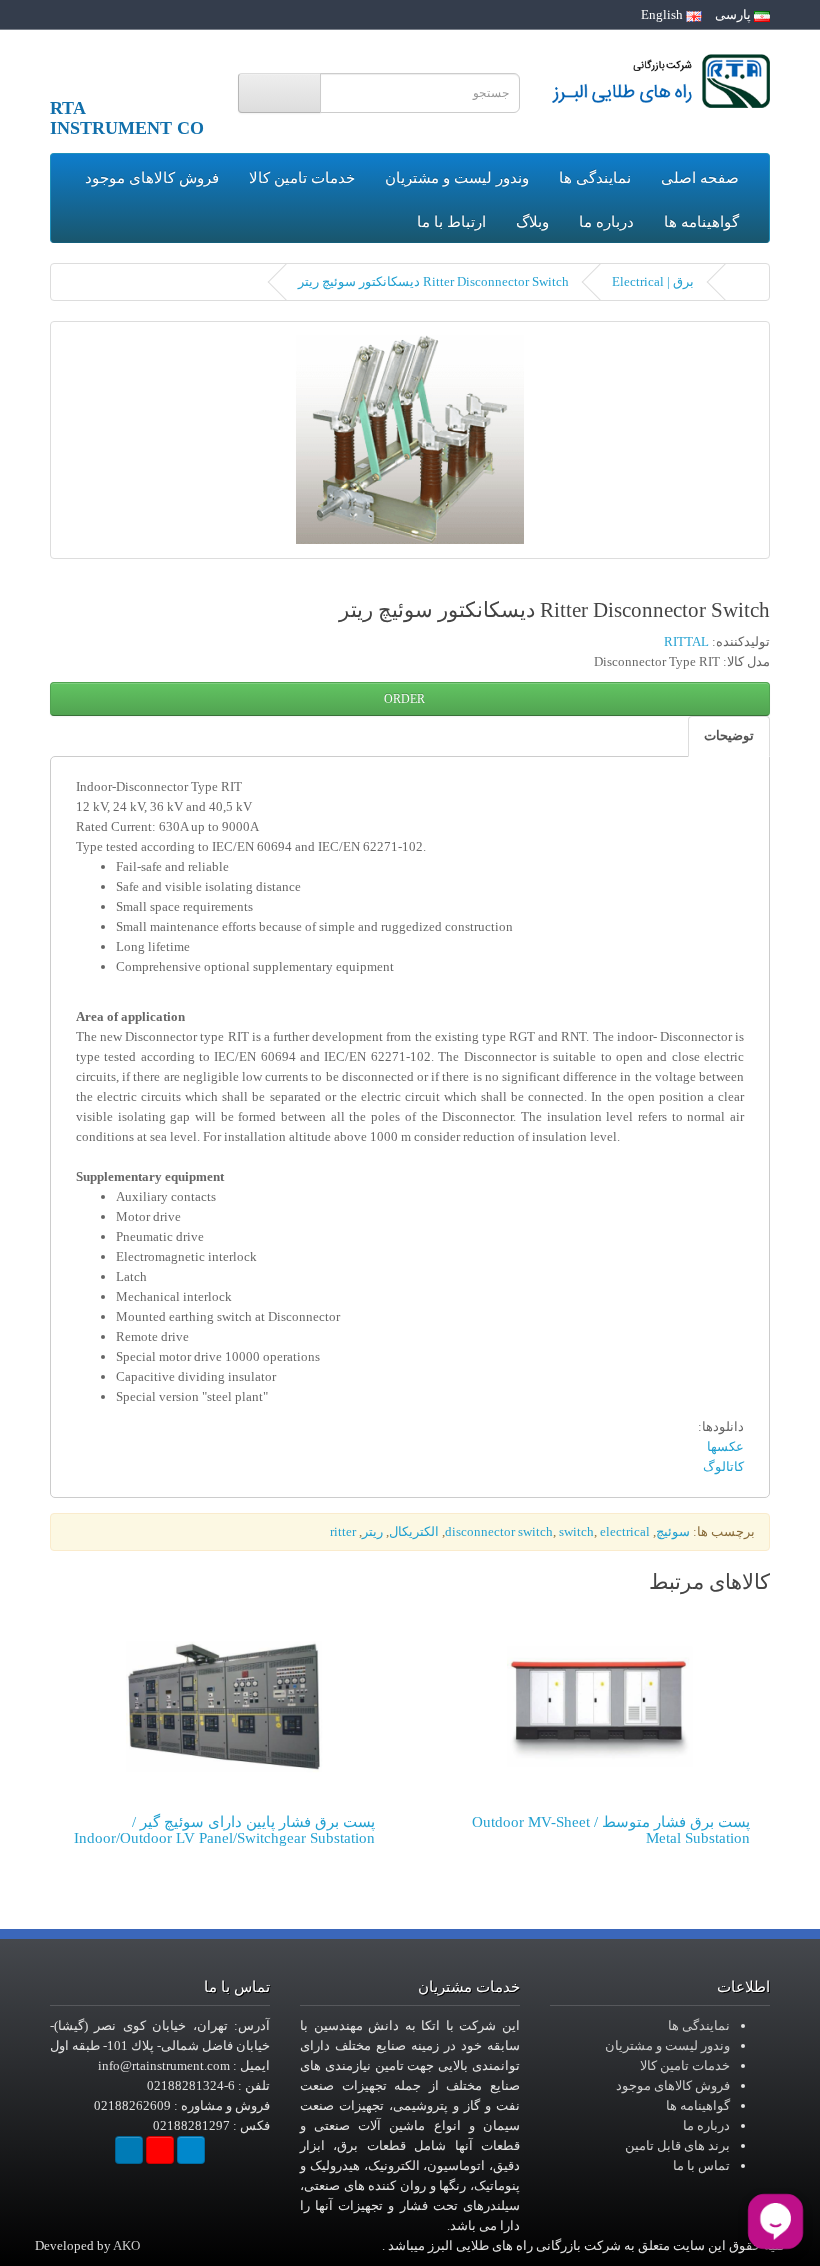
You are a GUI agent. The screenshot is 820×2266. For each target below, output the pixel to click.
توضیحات (729, 735)
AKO (126, 2245)
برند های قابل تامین (677, 2145)
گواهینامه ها (701, 222)
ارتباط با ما (451, 222)
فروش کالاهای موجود (152, 178)
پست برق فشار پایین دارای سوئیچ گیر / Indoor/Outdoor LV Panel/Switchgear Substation (224, 1830)
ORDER (406, 699)
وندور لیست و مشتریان (457, 178)
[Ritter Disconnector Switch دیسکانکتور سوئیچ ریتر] (410, 440)
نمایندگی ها (595, 178)
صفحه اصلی (700, 178)
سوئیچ (673, 1531)
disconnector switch (499, 1531)
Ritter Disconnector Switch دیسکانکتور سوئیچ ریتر (433, 281)
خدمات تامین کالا (302, 178)
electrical (625, 1531)
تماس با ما (701, 2165)
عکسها (725, 1446)
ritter (343, 1531)
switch (576, 1531)
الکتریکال (414, 1531)
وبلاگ (532, 222)
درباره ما (606, 222)
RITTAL (686, 641)
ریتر (372, 1531)
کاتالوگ (723, 1466)
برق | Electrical (653, 281)
